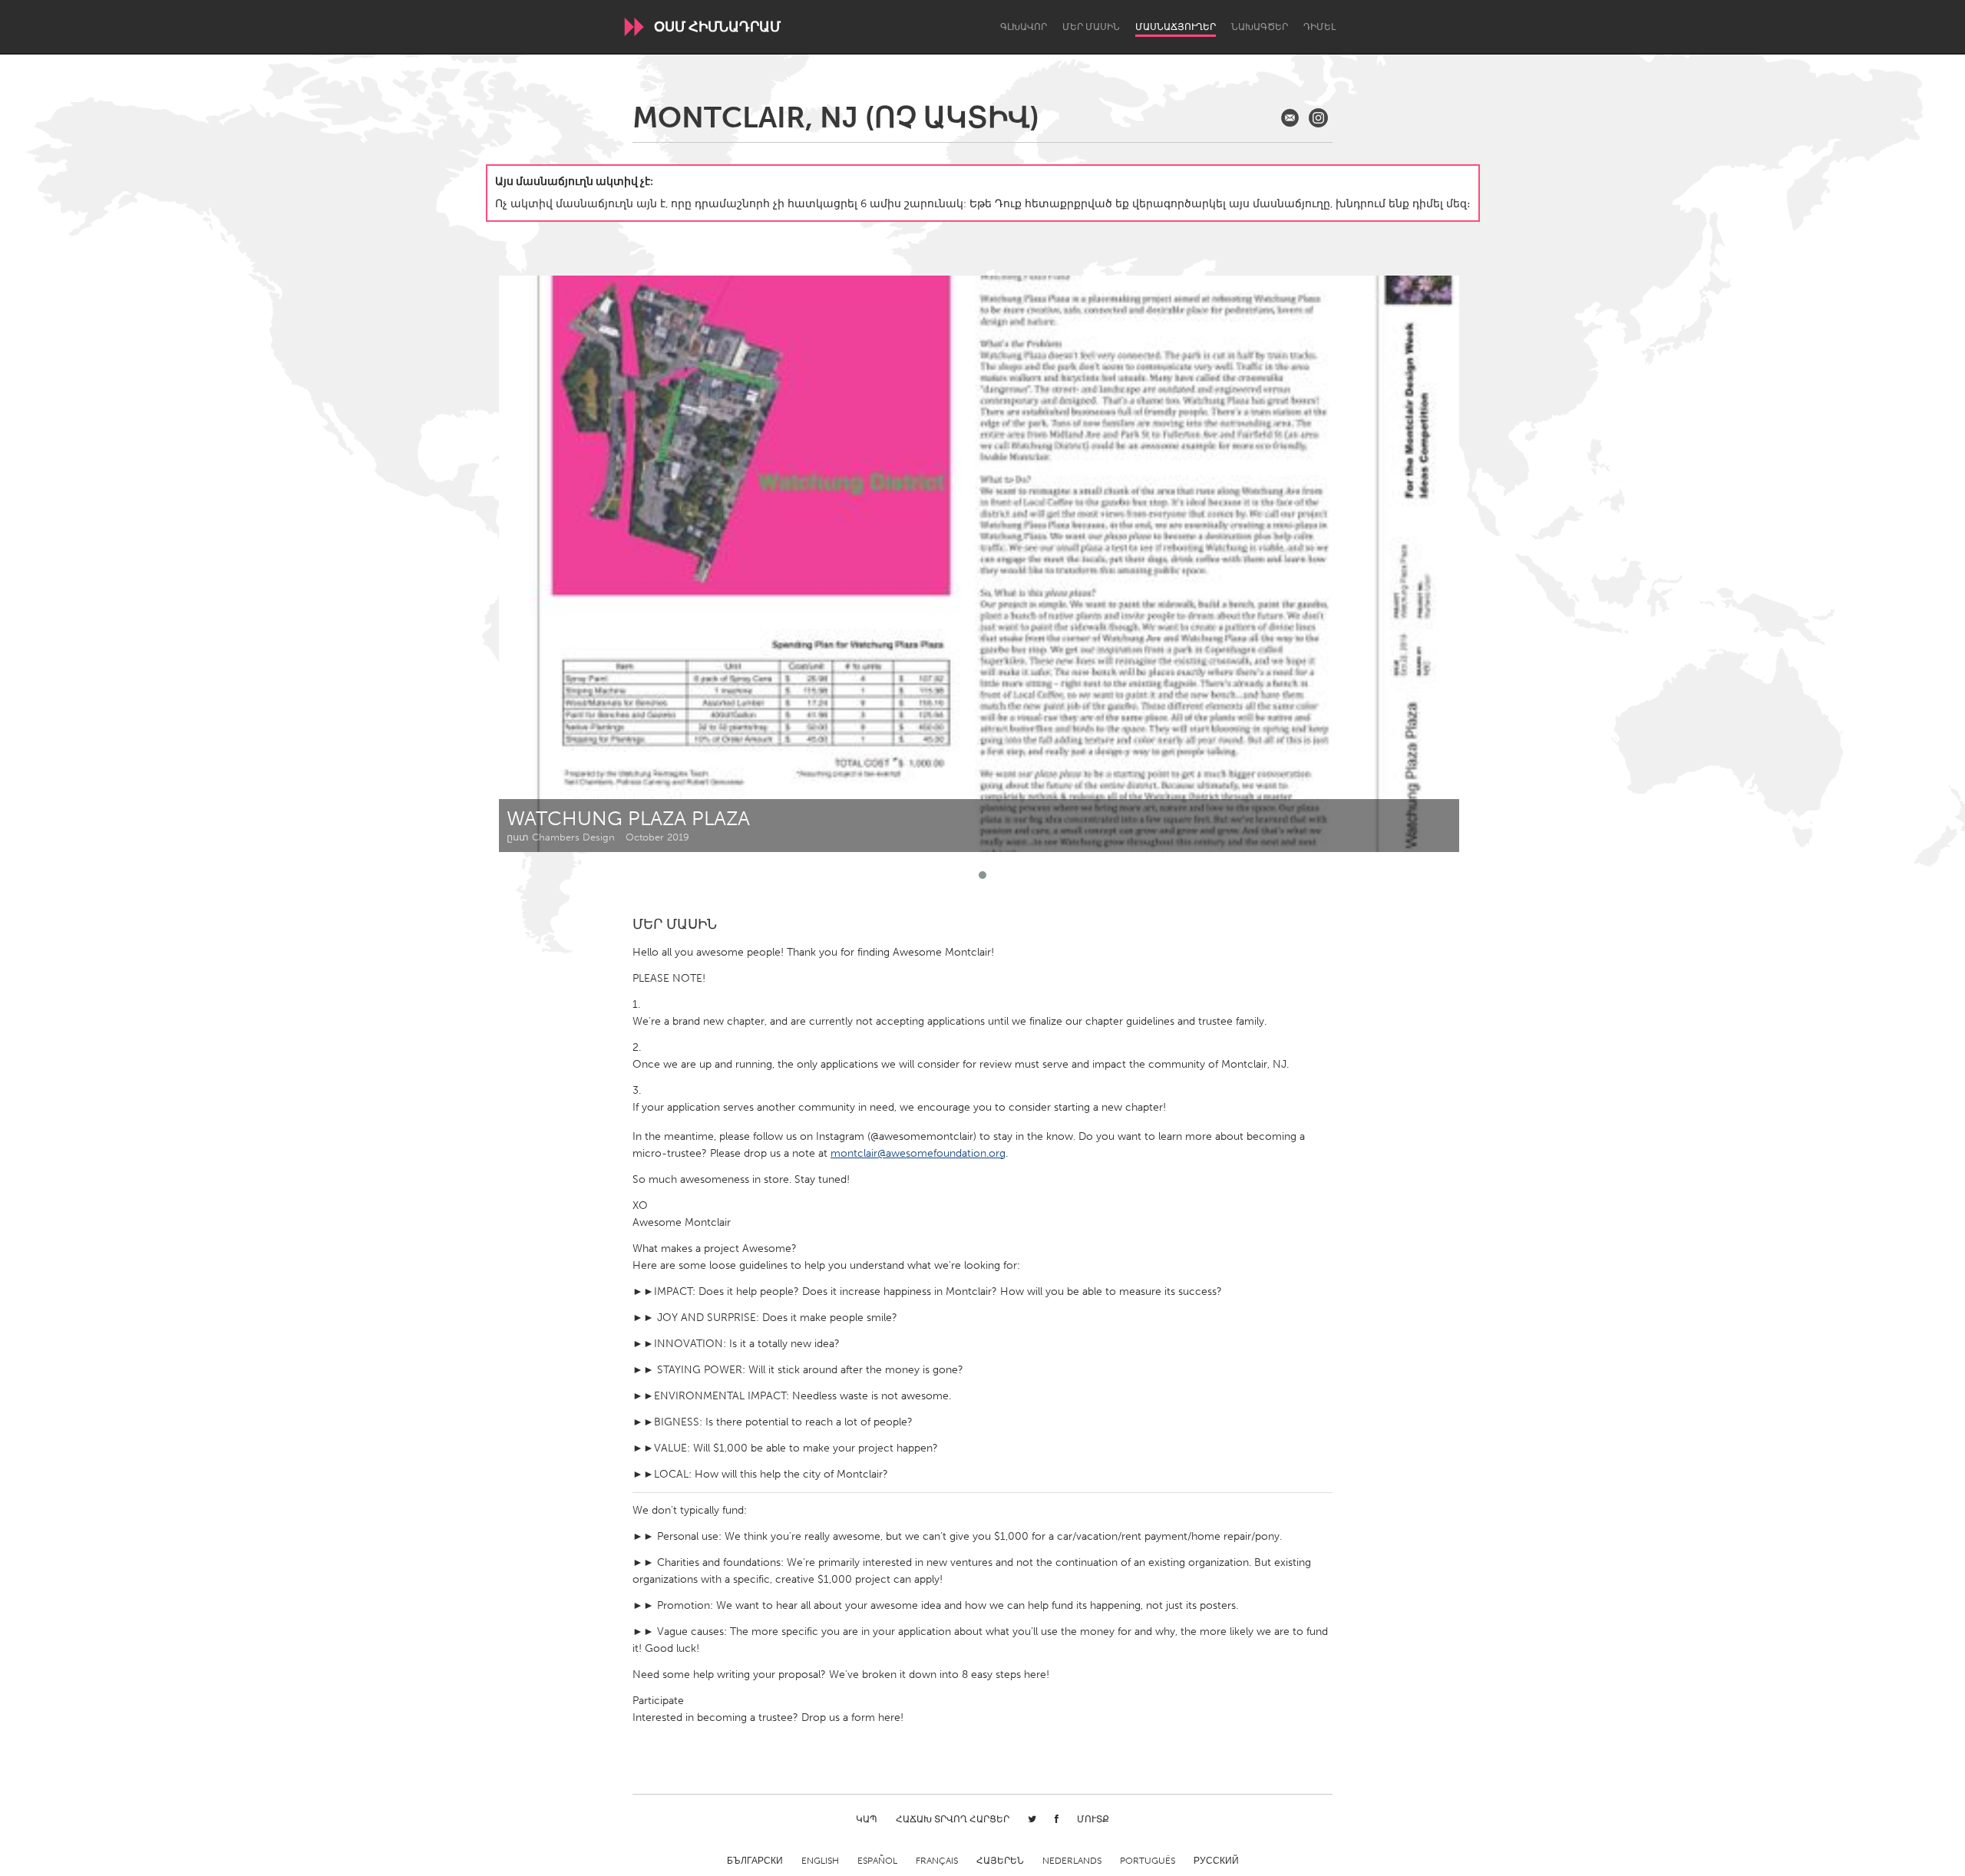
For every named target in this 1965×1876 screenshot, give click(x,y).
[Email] (1290, 118)
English (820, 1861)
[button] (982, 875)
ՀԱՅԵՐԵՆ (1000, 1861)
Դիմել (1319, 27)
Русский (1216, 1861)
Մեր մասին (1091, 27)
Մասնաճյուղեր (1176, 27)
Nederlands (1072, 1861)
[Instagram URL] (1318, 118)
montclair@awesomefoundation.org (918, 1153)
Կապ (867, 1819)
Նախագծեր (1260, 27)
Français (937, 1861)
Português (1148, 1861)
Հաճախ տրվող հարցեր (953, 1819)
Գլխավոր (1024, 27)
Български (755, 1861)
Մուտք (1093, 1819)
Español (877, 1861)
